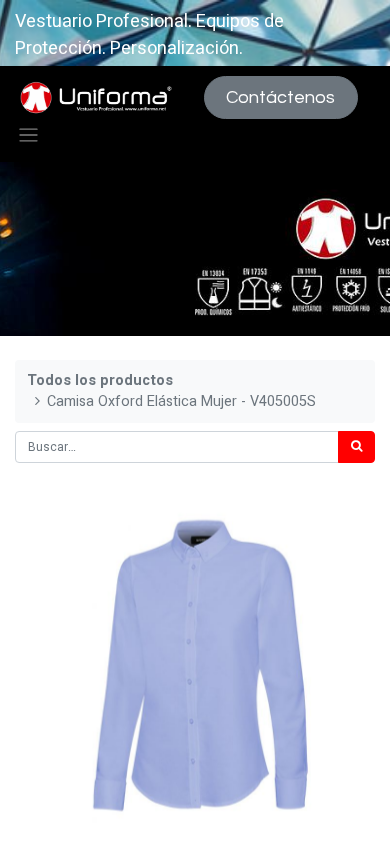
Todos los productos (100, 380)
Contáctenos (280, 97)
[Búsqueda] (356, 447)
